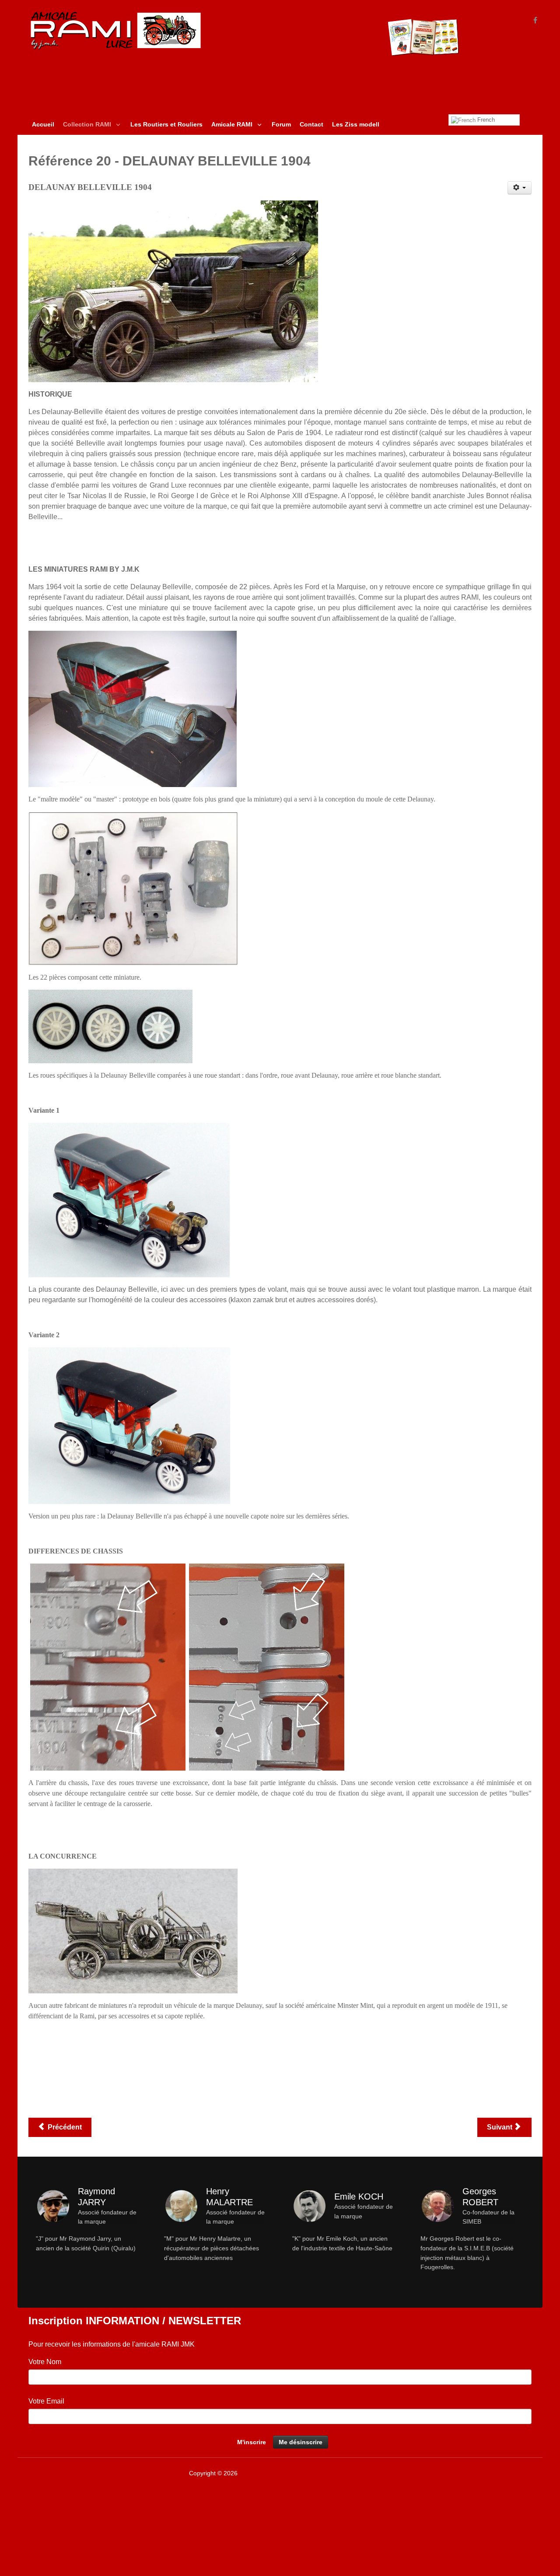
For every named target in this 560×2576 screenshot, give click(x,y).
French (485, 120)
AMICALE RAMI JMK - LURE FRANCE (292, 2473)
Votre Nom (45, 2362)
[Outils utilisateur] (520, 188)
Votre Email (46, 2401)
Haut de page (512, 2473)
